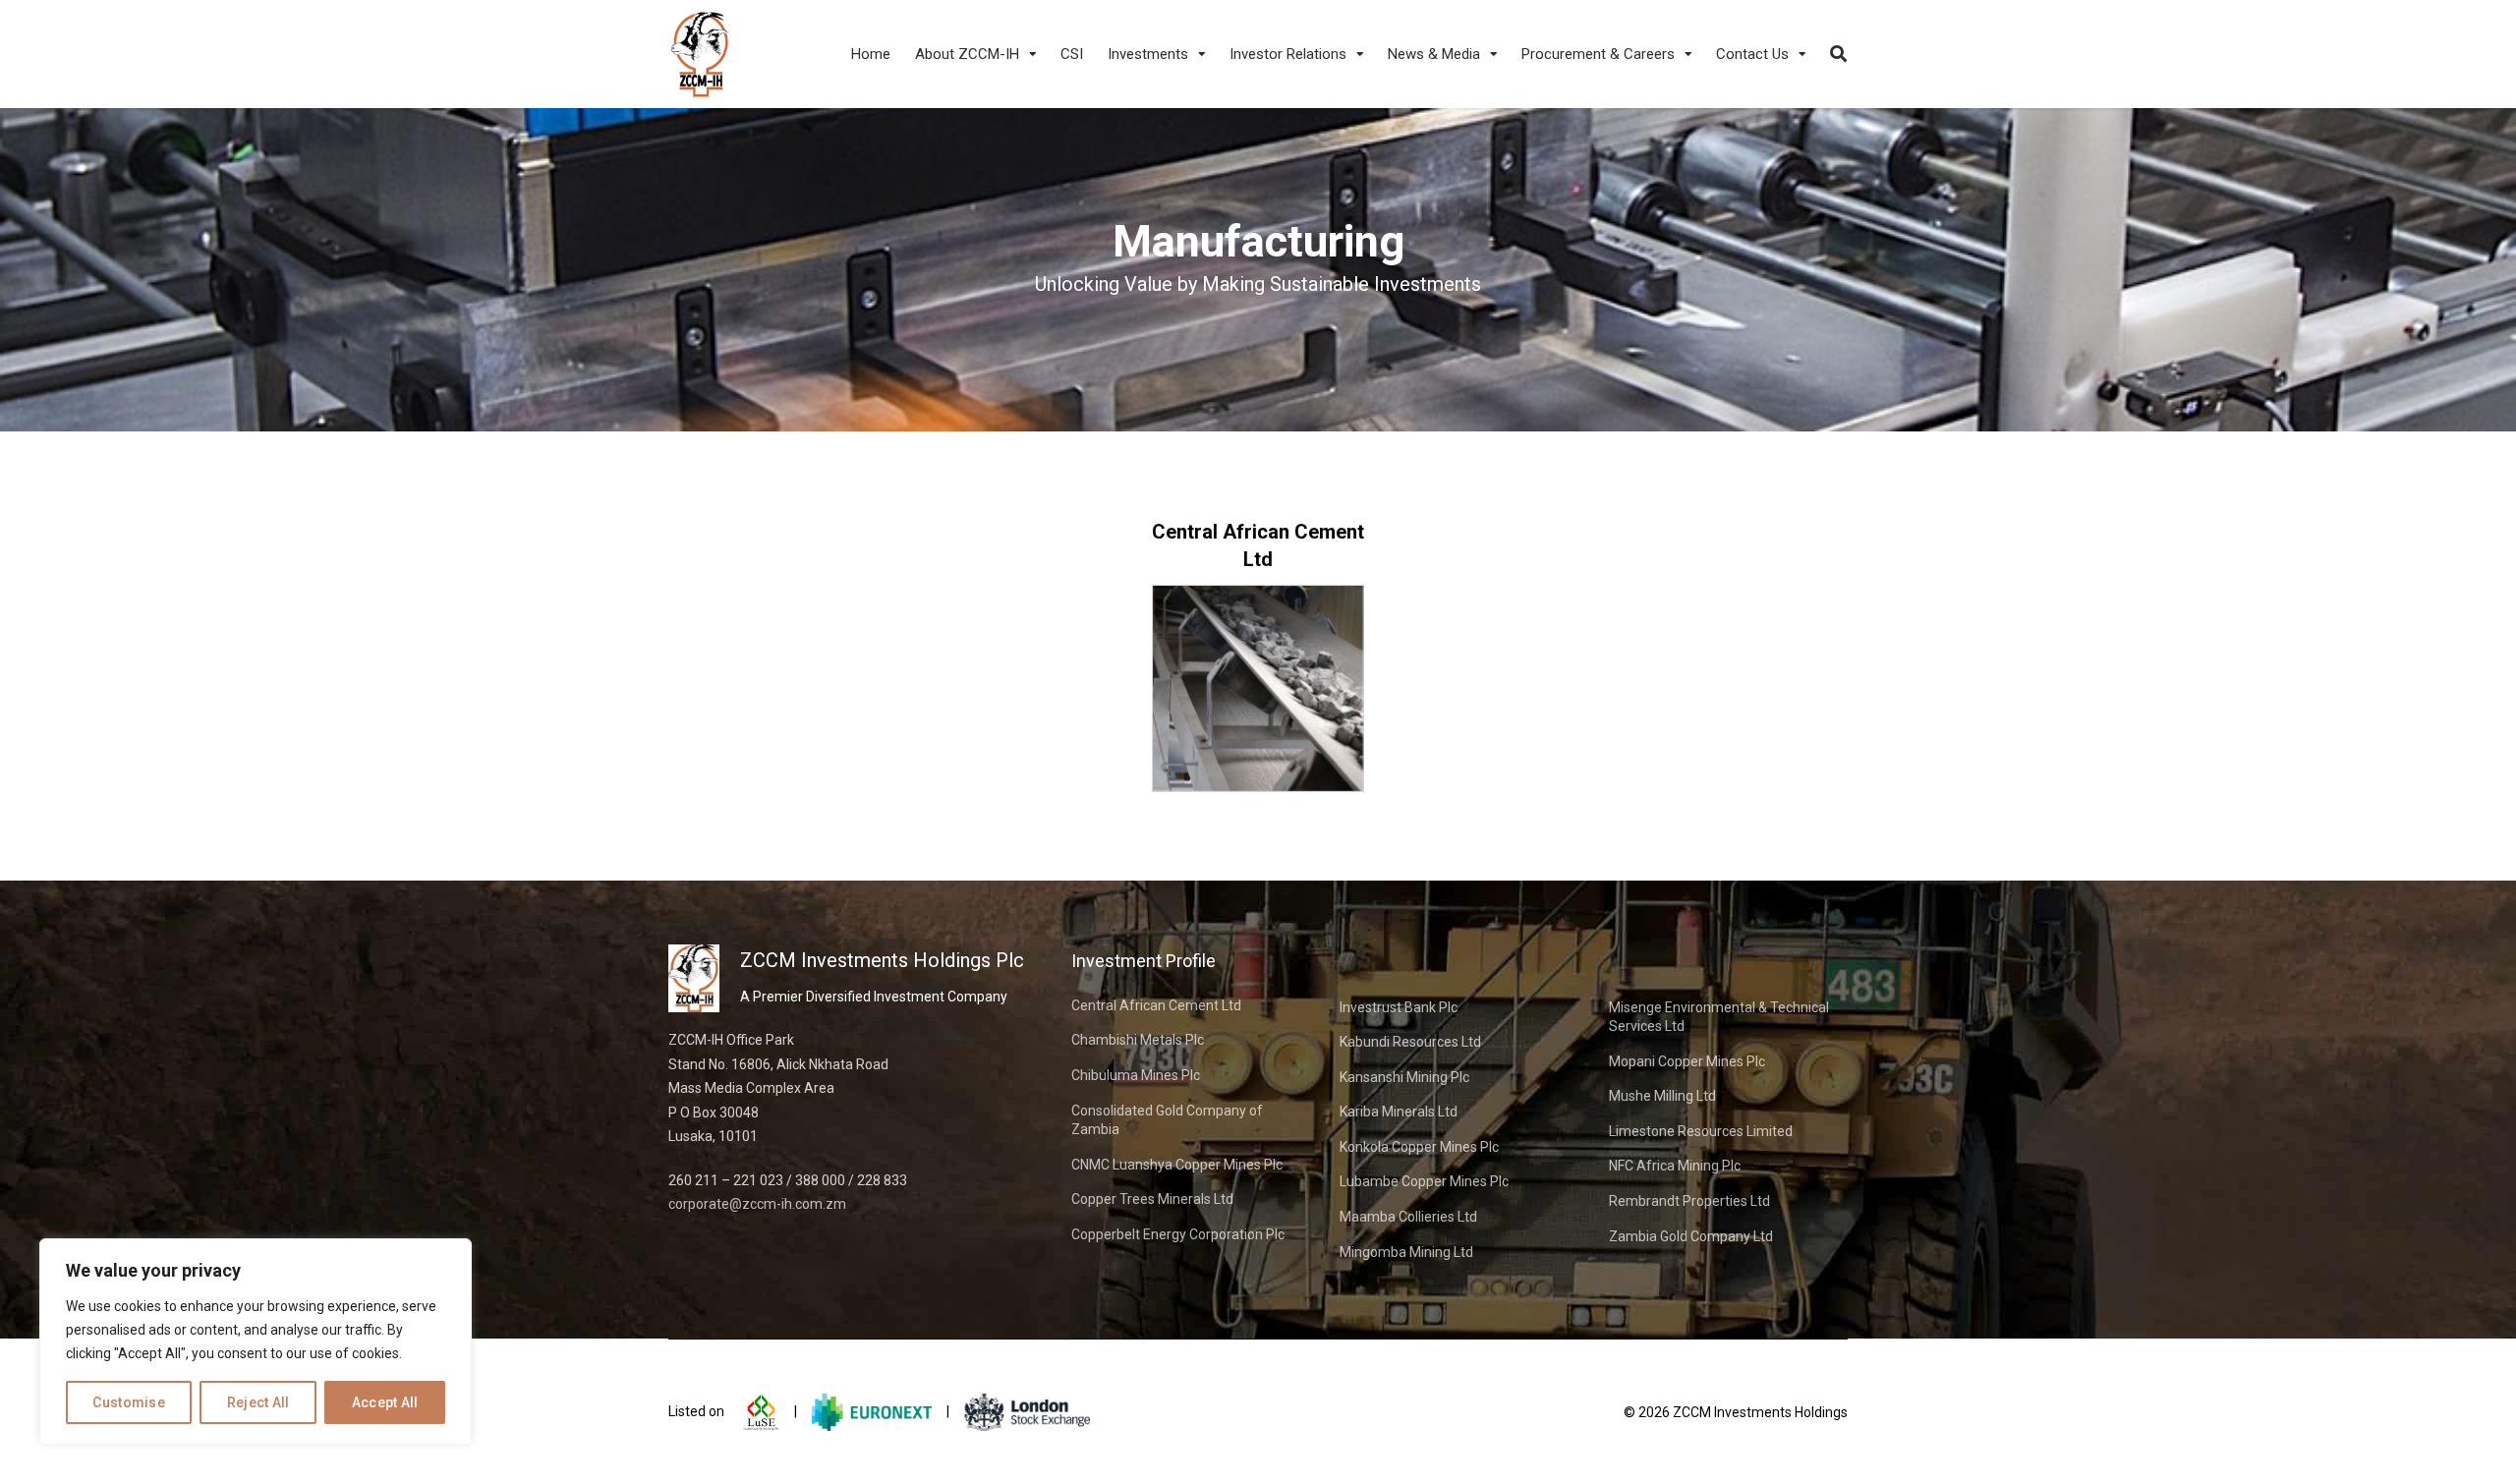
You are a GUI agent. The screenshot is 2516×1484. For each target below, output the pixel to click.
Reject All (258, 1402)
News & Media (1434, 54)
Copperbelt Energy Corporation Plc (1178, 1234)
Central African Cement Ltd (1156, 1005)
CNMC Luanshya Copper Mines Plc (1177, 1165)
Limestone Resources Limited (1701, 1131)
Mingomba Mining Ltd (1406, 1252)
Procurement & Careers (1598, 54)
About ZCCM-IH (967, 54)
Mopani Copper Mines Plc (1687, 1061)
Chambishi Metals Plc (1138, 1040)
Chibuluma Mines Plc (1136, 1075)
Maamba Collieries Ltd (1408, 1217)
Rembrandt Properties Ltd (1689, 1201)
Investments (1148, 54)
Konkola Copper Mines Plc (1419, 1147)
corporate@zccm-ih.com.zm (757, 1204)
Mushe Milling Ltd (1662, 1096)
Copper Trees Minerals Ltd (1152, 1199)
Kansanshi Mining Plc (1404, 1077)
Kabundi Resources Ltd (1410, 1042)
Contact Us (1752, 54)
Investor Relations (1288, 54)
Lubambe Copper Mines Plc (1424, 1181)
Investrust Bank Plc (1399, 1007)
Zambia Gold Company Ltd (1691, 1236)
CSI (1072, 54)
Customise (129, 1402)
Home (871, 54)
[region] (256, 1341)
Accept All (385, 1402)
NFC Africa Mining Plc (1675, 1166)
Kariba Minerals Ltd (1399, 1112)
